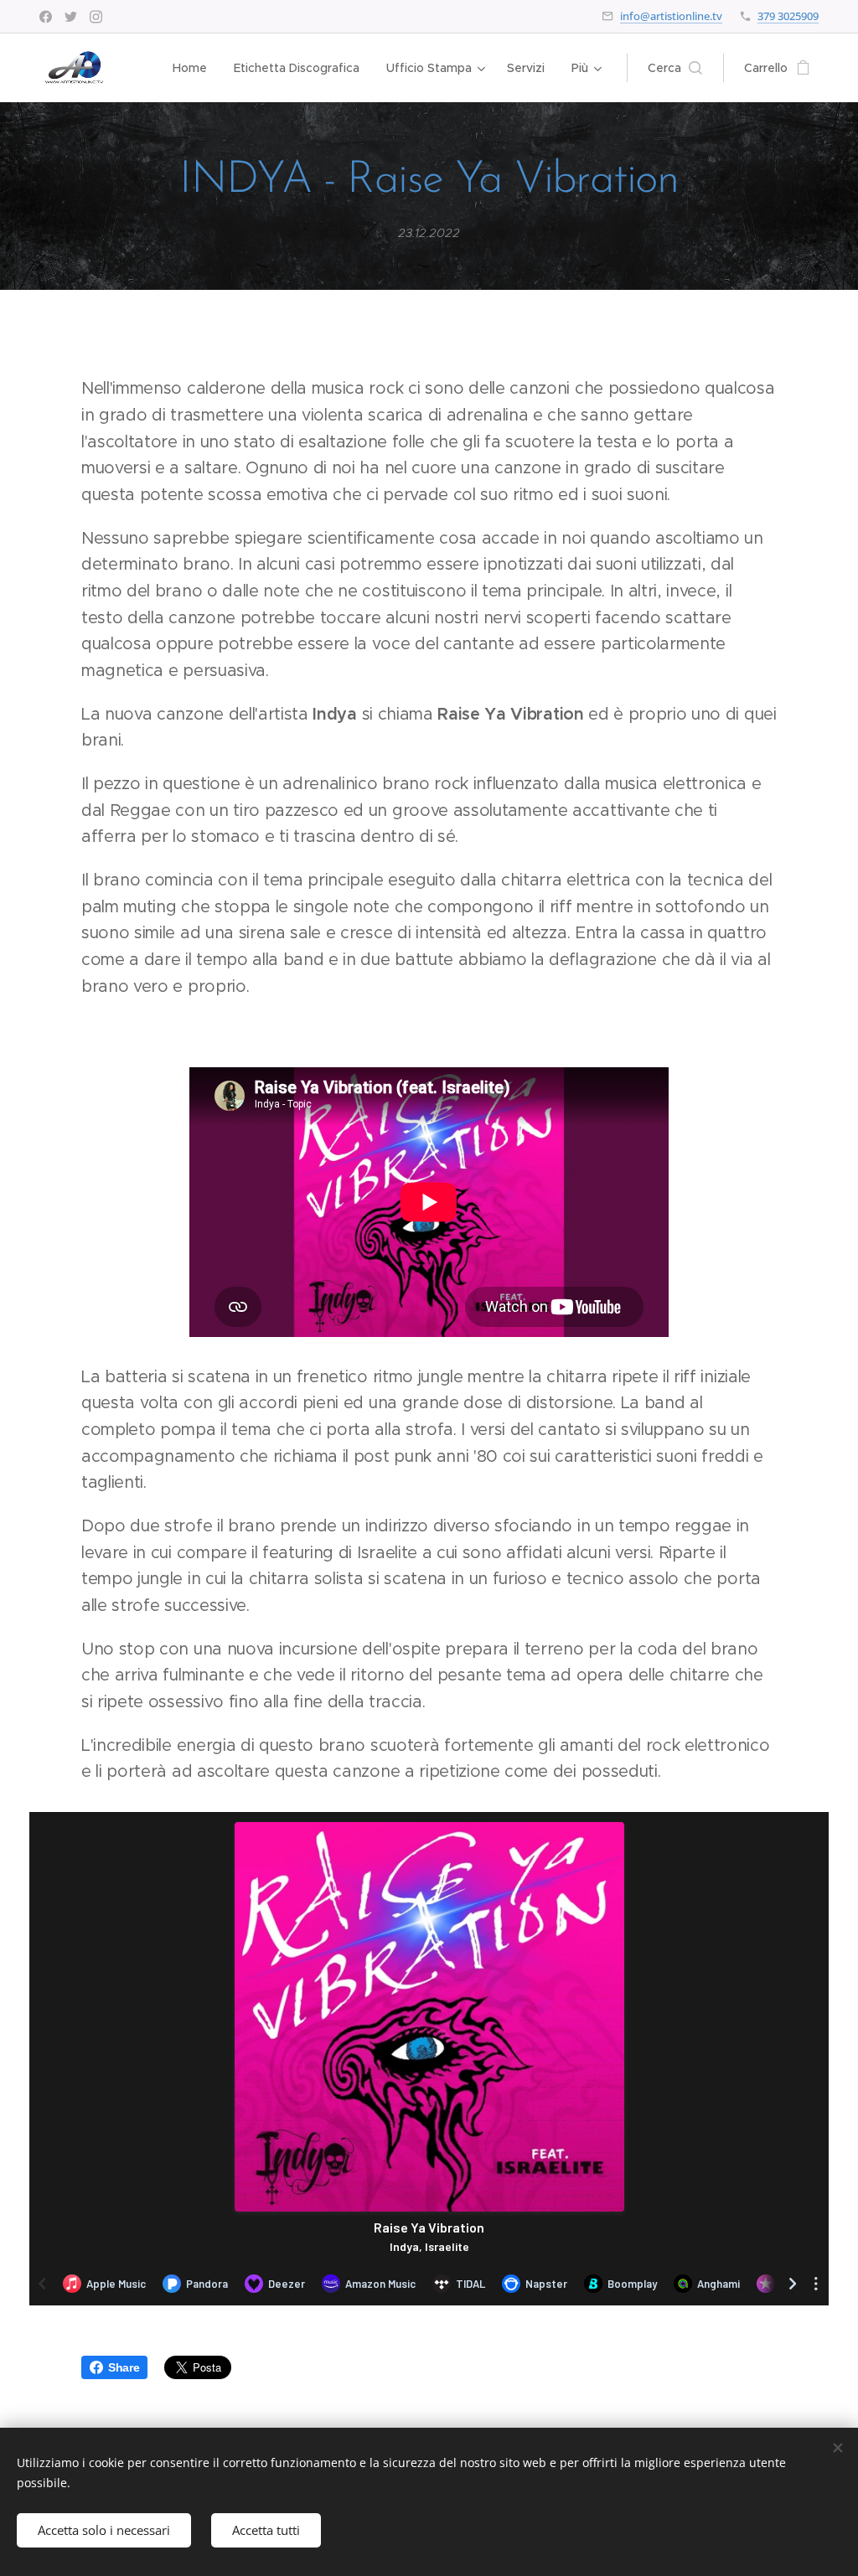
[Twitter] (71, 17)
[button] (675, 68)
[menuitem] (194, 68)
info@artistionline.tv (671, 16)
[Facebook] (46, 17)
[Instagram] (96, 17)
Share (124, 2367)
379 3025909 (788, 16)
